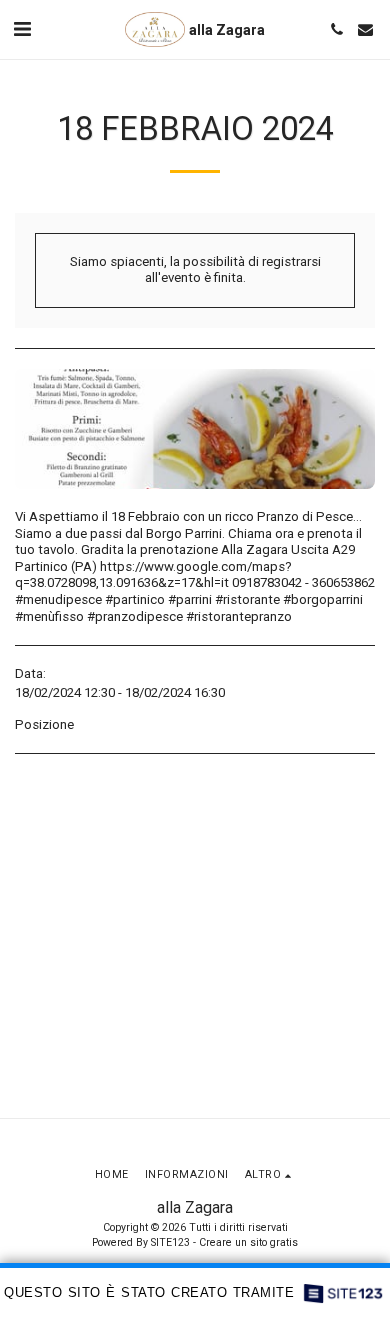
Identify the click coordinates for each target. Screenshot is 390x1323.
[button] (22, 29)
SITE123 (170, 1242)
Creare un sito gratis (248, 1242)
